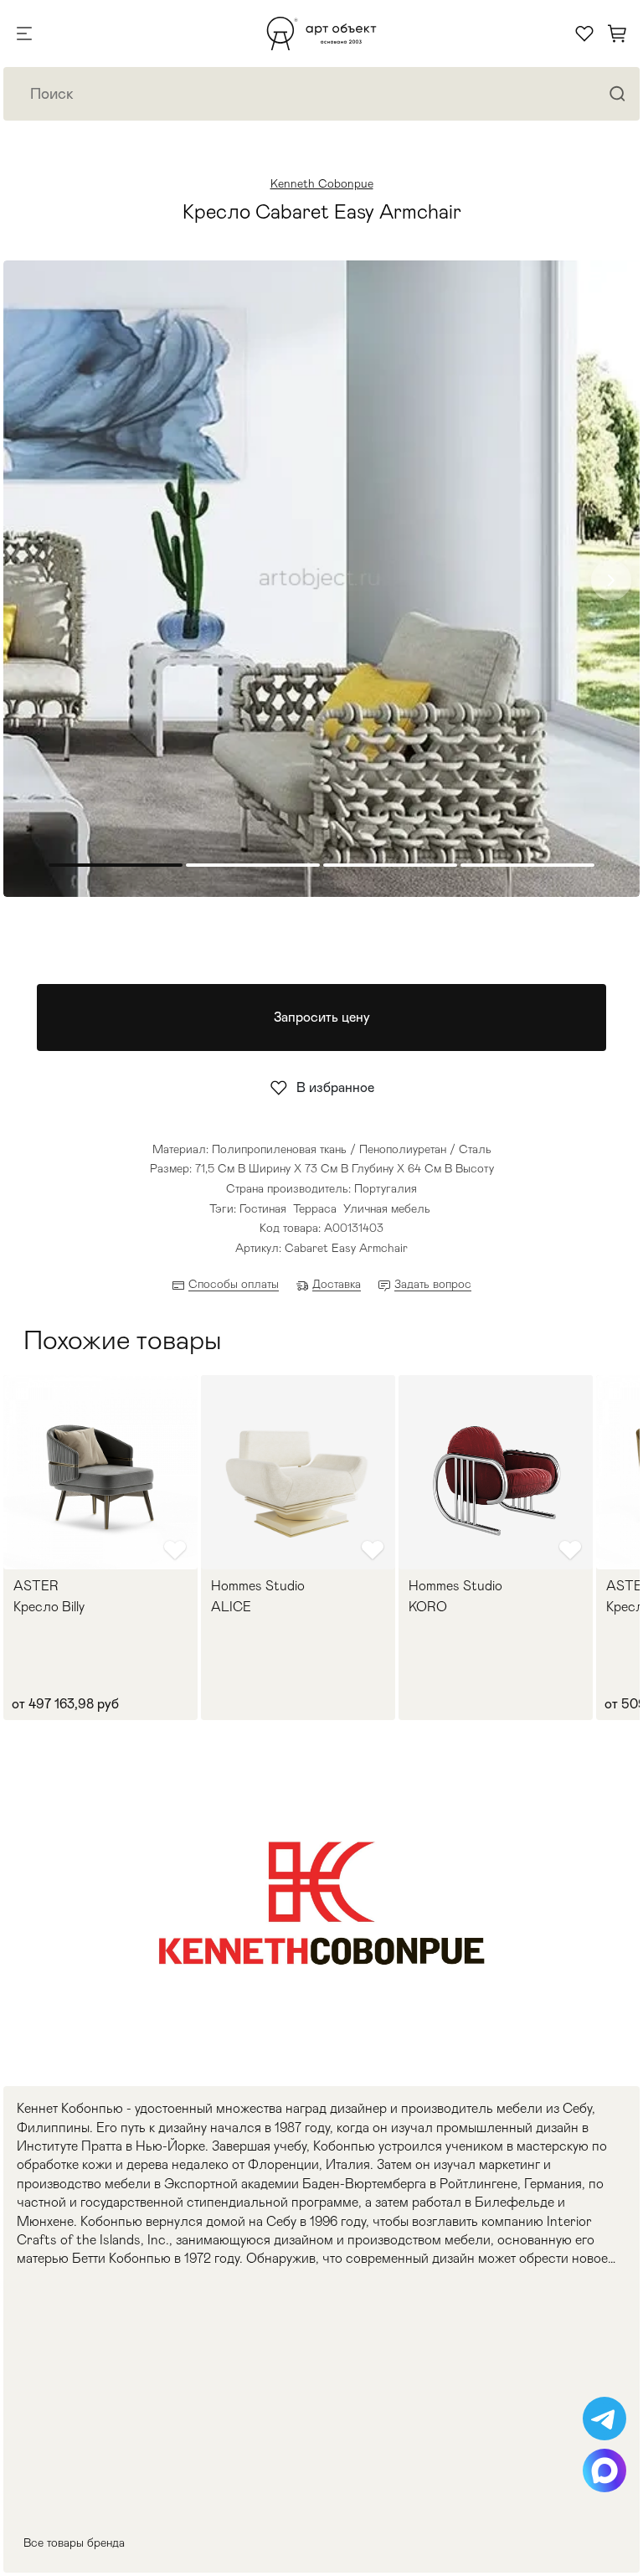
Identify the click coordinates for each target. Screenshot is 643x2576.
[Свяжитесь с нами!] (604, 2419)
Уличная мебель (387, 1208)
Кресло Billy (49, 1607)
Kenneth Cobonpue (322, 183)
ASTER (36, 1586)
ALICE (231, 1607)
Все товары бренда (74, 2543)
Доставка (337, 1284)
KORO (428, 1607)
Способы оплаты (234, 1284)
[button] (611, 580)
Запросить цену (322, 1017)
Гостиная (263, 1208)
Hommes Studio (258, 1586)
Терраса (315, 1208)
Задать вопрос (433, 1284)
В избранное (335, 1087)
